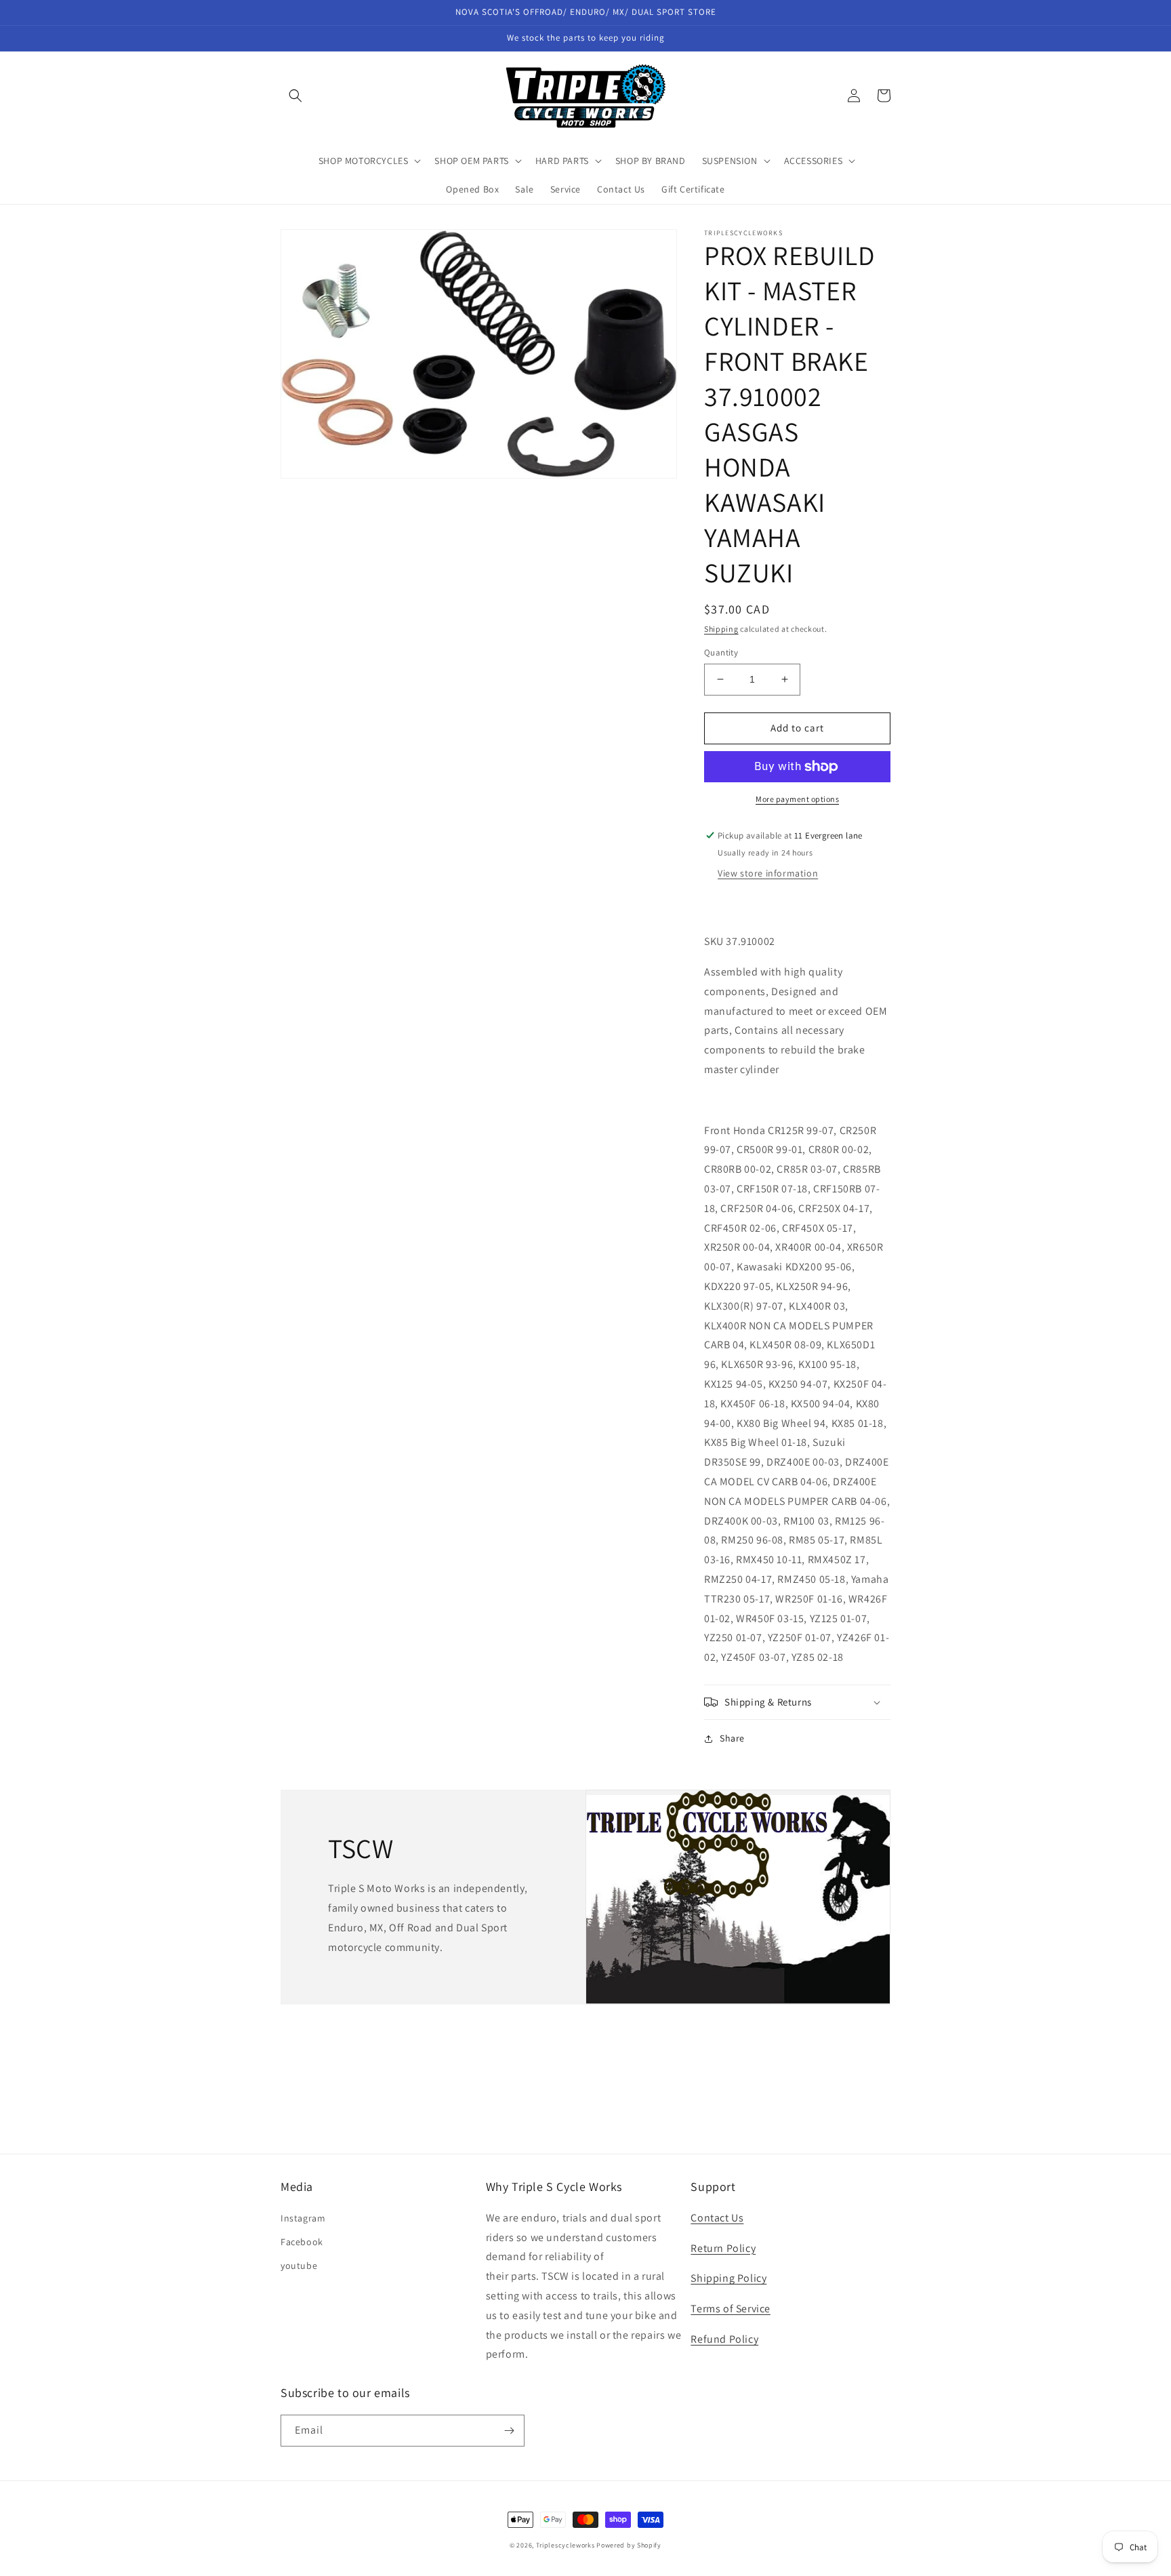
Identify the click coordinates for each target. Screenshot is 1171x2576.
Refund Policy (724, 2339)
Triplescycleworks (566, 2545)
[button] (295, 96)
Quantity (721, 652)
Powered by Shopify (629, 2545)
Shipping (721, 629)
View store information (768, 873)
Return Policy (723, 2248)
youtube (299, 2266)
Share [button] (732, 1738)
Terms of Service (731, 2309)
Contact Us (717, 2218)
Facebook (302, 2242)
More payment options (797, 799)
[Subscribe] (509, 2431)
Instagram (303, 2218)
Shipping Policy (728, 2278)
